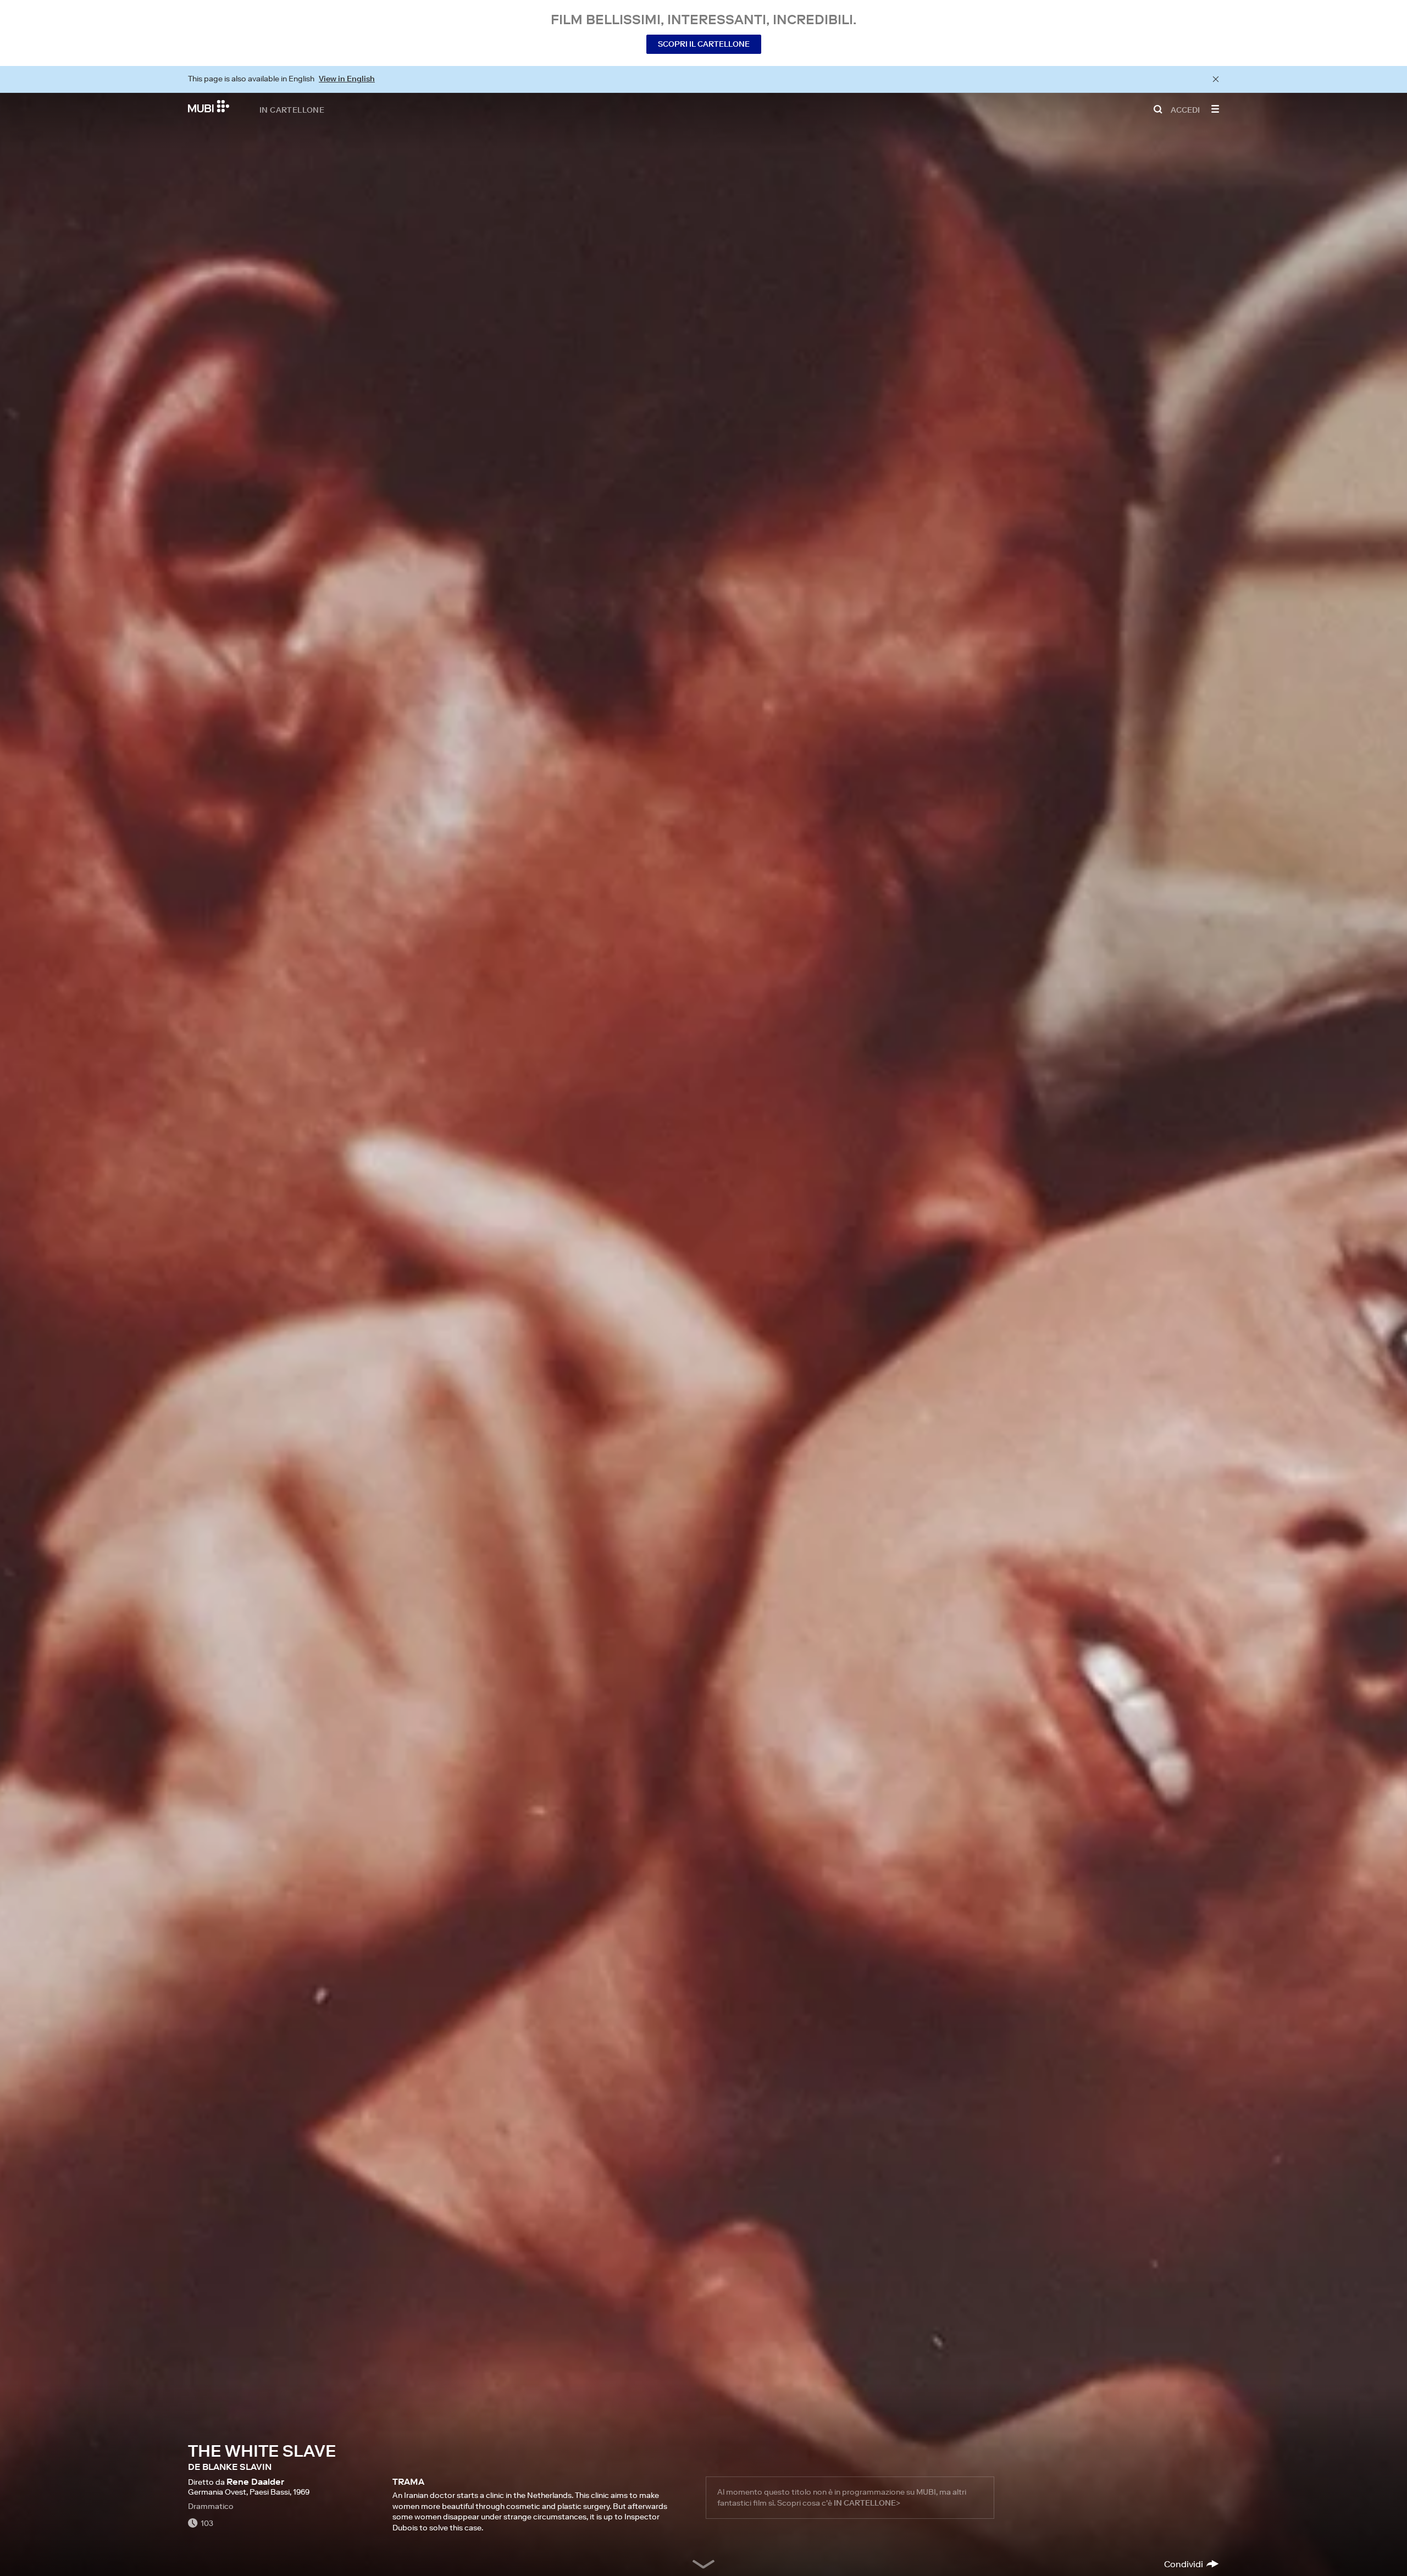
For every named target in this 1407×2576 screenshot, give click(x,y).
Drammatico (211, 2506)
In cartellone (292, 109)
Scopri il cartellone (704, 44)
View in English (347, 79)
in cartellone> (867, 2503)
